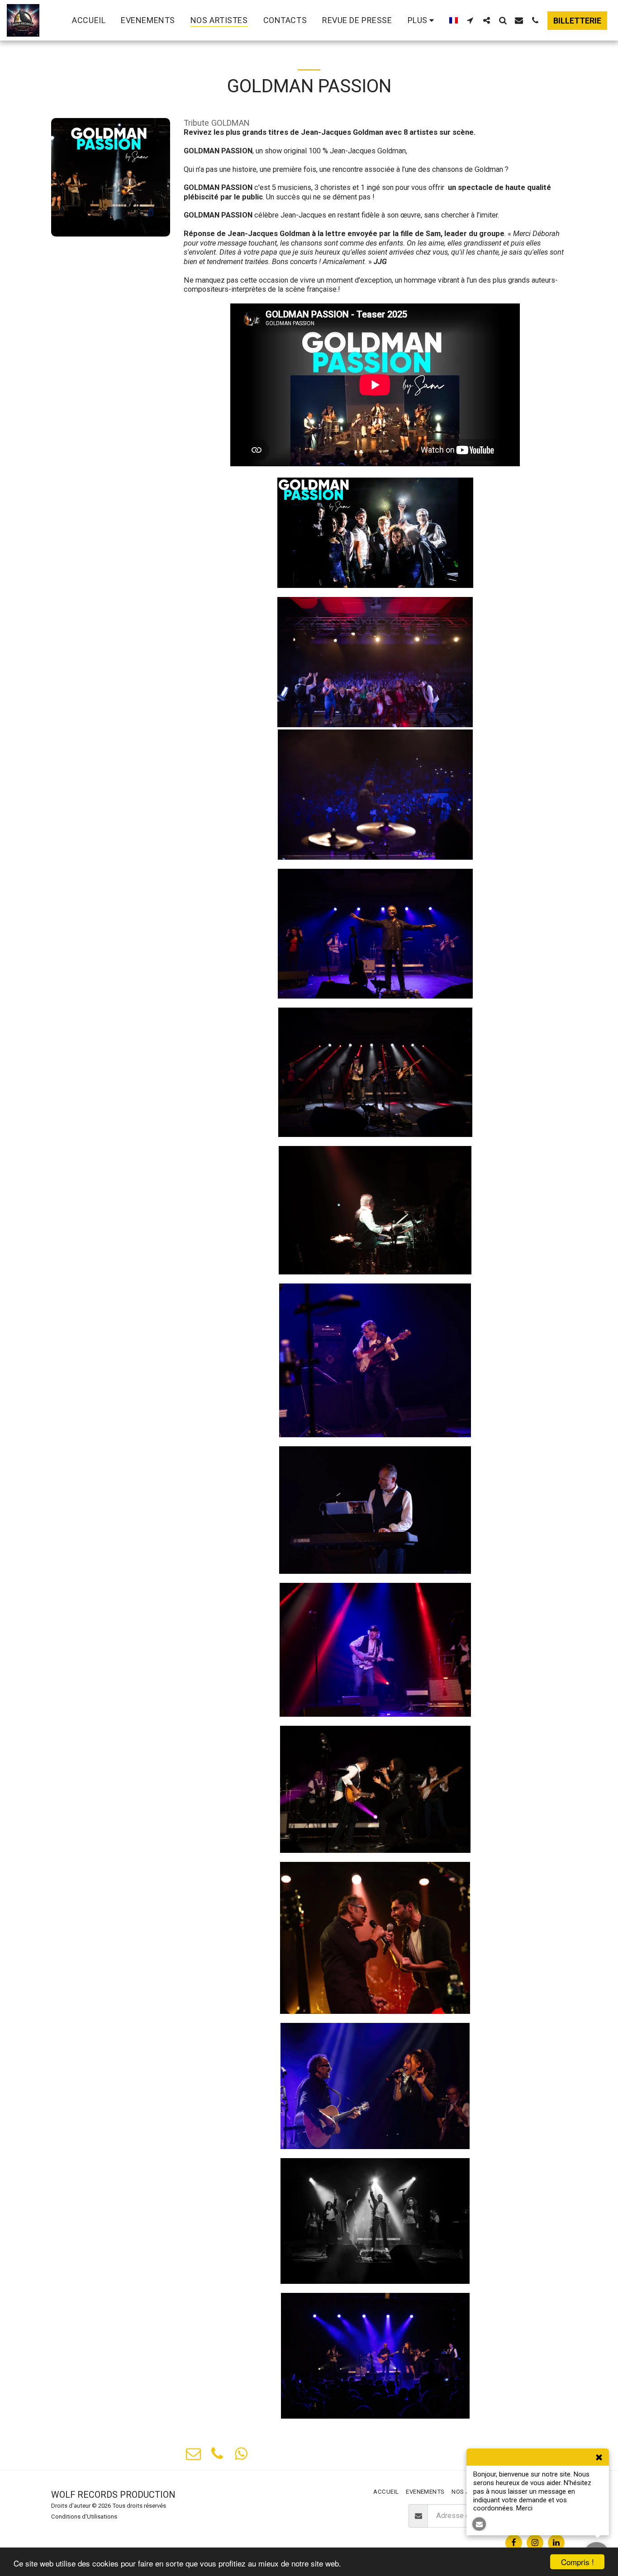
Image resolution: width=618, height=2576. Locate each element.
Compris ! (578, 2562)
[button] (470, 20)
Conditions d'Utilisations (84, 2517)
